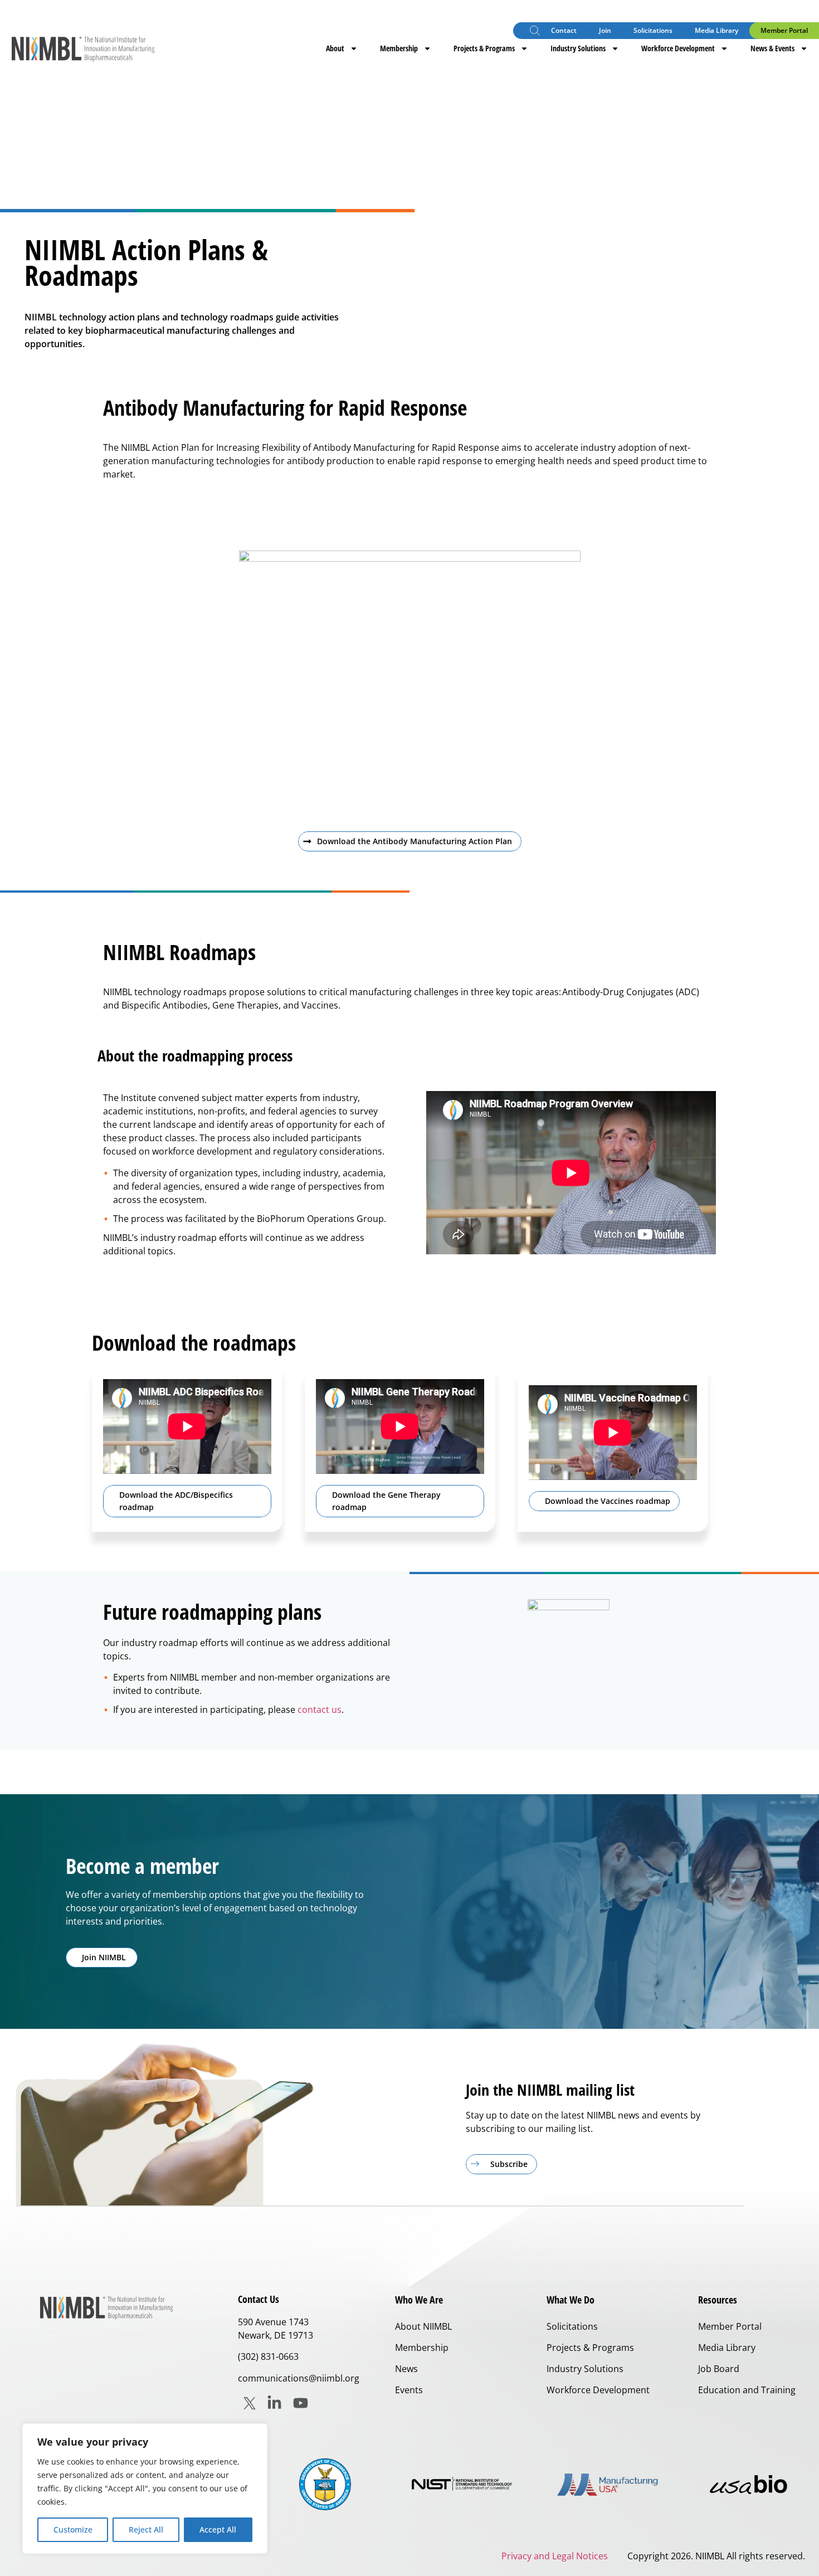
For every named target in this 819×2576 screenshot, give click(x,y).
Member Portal (784, 30)
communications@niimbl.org (299, 2378)
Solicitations (653, 30)
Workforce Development (678, 48)
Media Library (716, 30)
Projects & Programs (484, 48)
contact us (320, 1710)
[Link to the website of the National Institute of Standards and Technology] (466, 2484)
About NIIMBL (423, 2326)
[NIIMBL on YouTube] (301, 2403)
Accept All (218, 2529)
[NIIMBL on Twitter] (250, 2403)
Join (605, 30)
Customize (73, 2529)
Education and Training (747, 2390)
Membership (399, 48)
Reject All (146, 2529)
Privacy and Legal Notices (555, 2556)
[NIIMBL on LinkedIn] (274, 2403)
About (335, 48)
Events (409, 2390)
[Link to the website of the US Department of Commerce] (325, 2484)
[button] (535, 32)
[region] (145, 2489)
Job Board (719, 2369)
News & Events (772, 48)
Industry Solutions (578, 48)
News (406, 2369)
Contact (564, 30)
